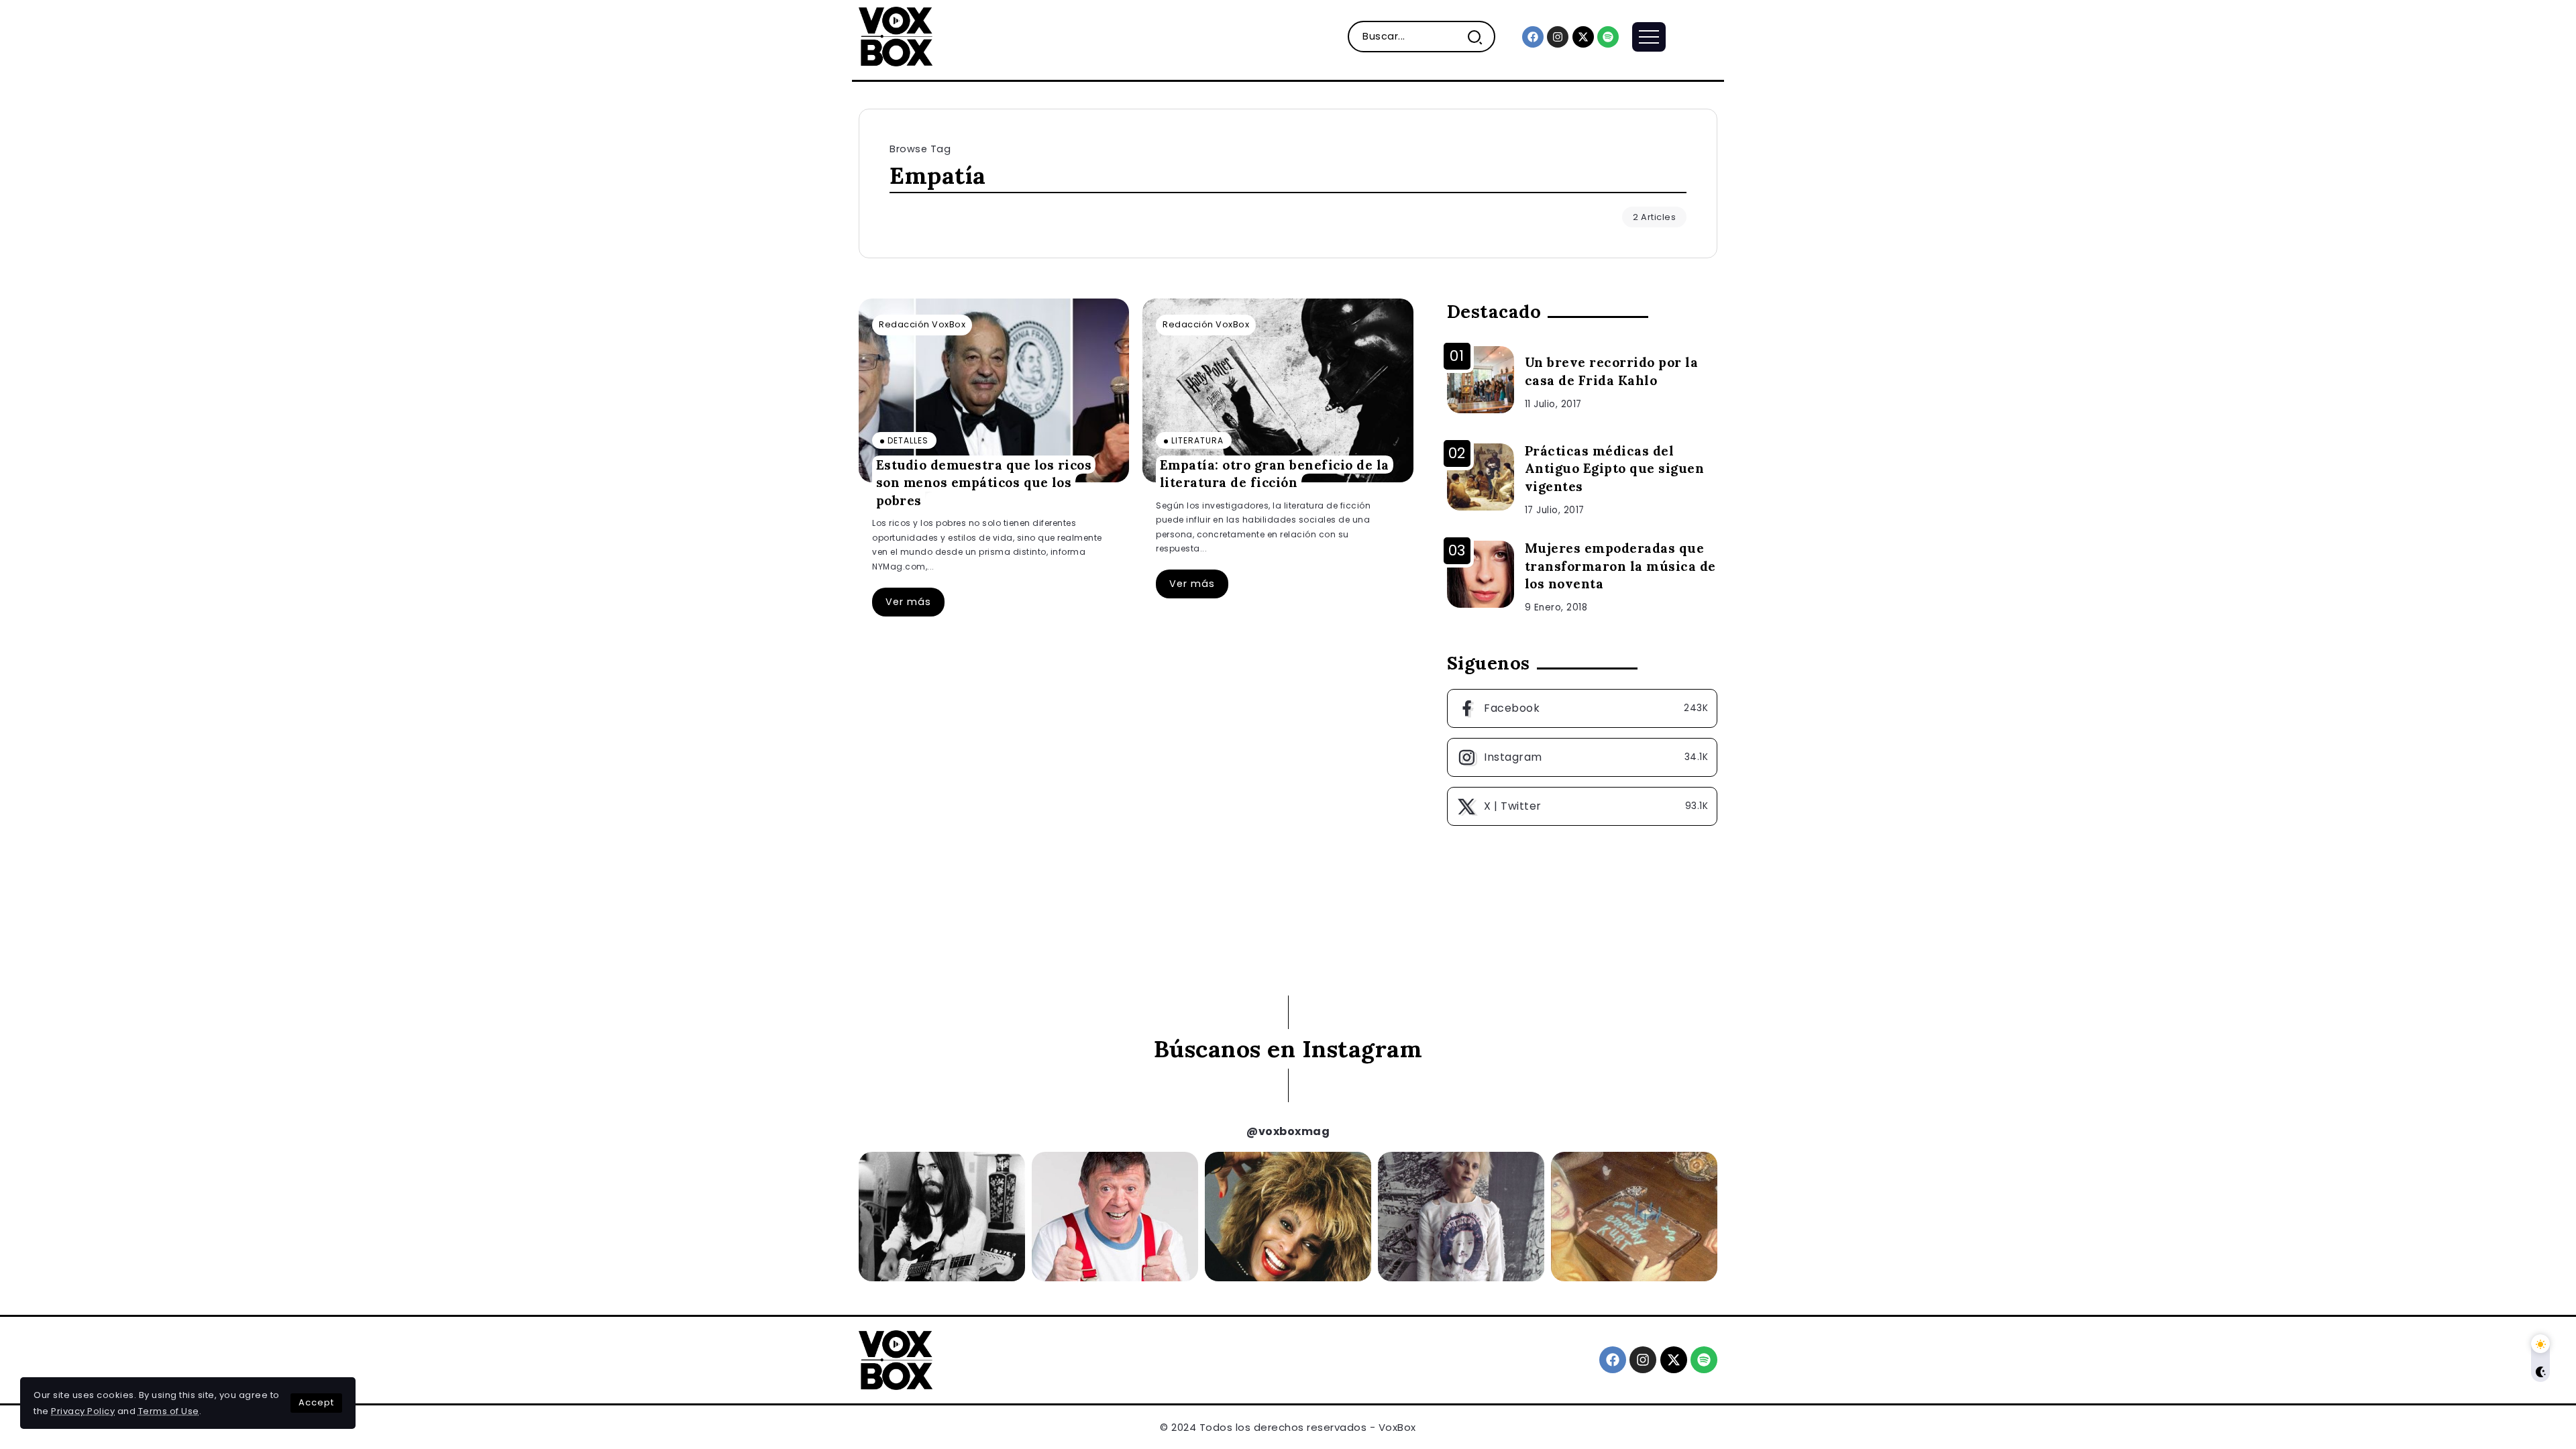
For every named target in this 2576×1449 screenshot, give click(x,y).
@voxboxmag (1288, 1131)
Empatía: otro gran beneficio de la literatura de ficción (1275, 473)
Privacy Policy (83, 1411)
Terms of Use (169, 1411)
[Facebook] (1533, 37)
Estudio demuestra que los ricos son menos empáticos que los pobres (984, 482)
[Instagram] (1558, 37)
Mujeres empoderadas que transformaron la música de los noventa (1620, 566)
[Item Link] (994, 390)
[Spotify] (1608, 37)
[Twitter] (1582, 806)
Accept (316, 1402)
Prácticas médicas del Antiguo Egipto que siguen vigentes (1615, 469)
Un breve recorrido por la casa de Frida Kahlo (1612, 371)
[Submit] (1480, 37)
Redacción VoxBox (922, 324)
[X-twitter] (1583, 37)
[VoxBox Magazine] (896, 36)
